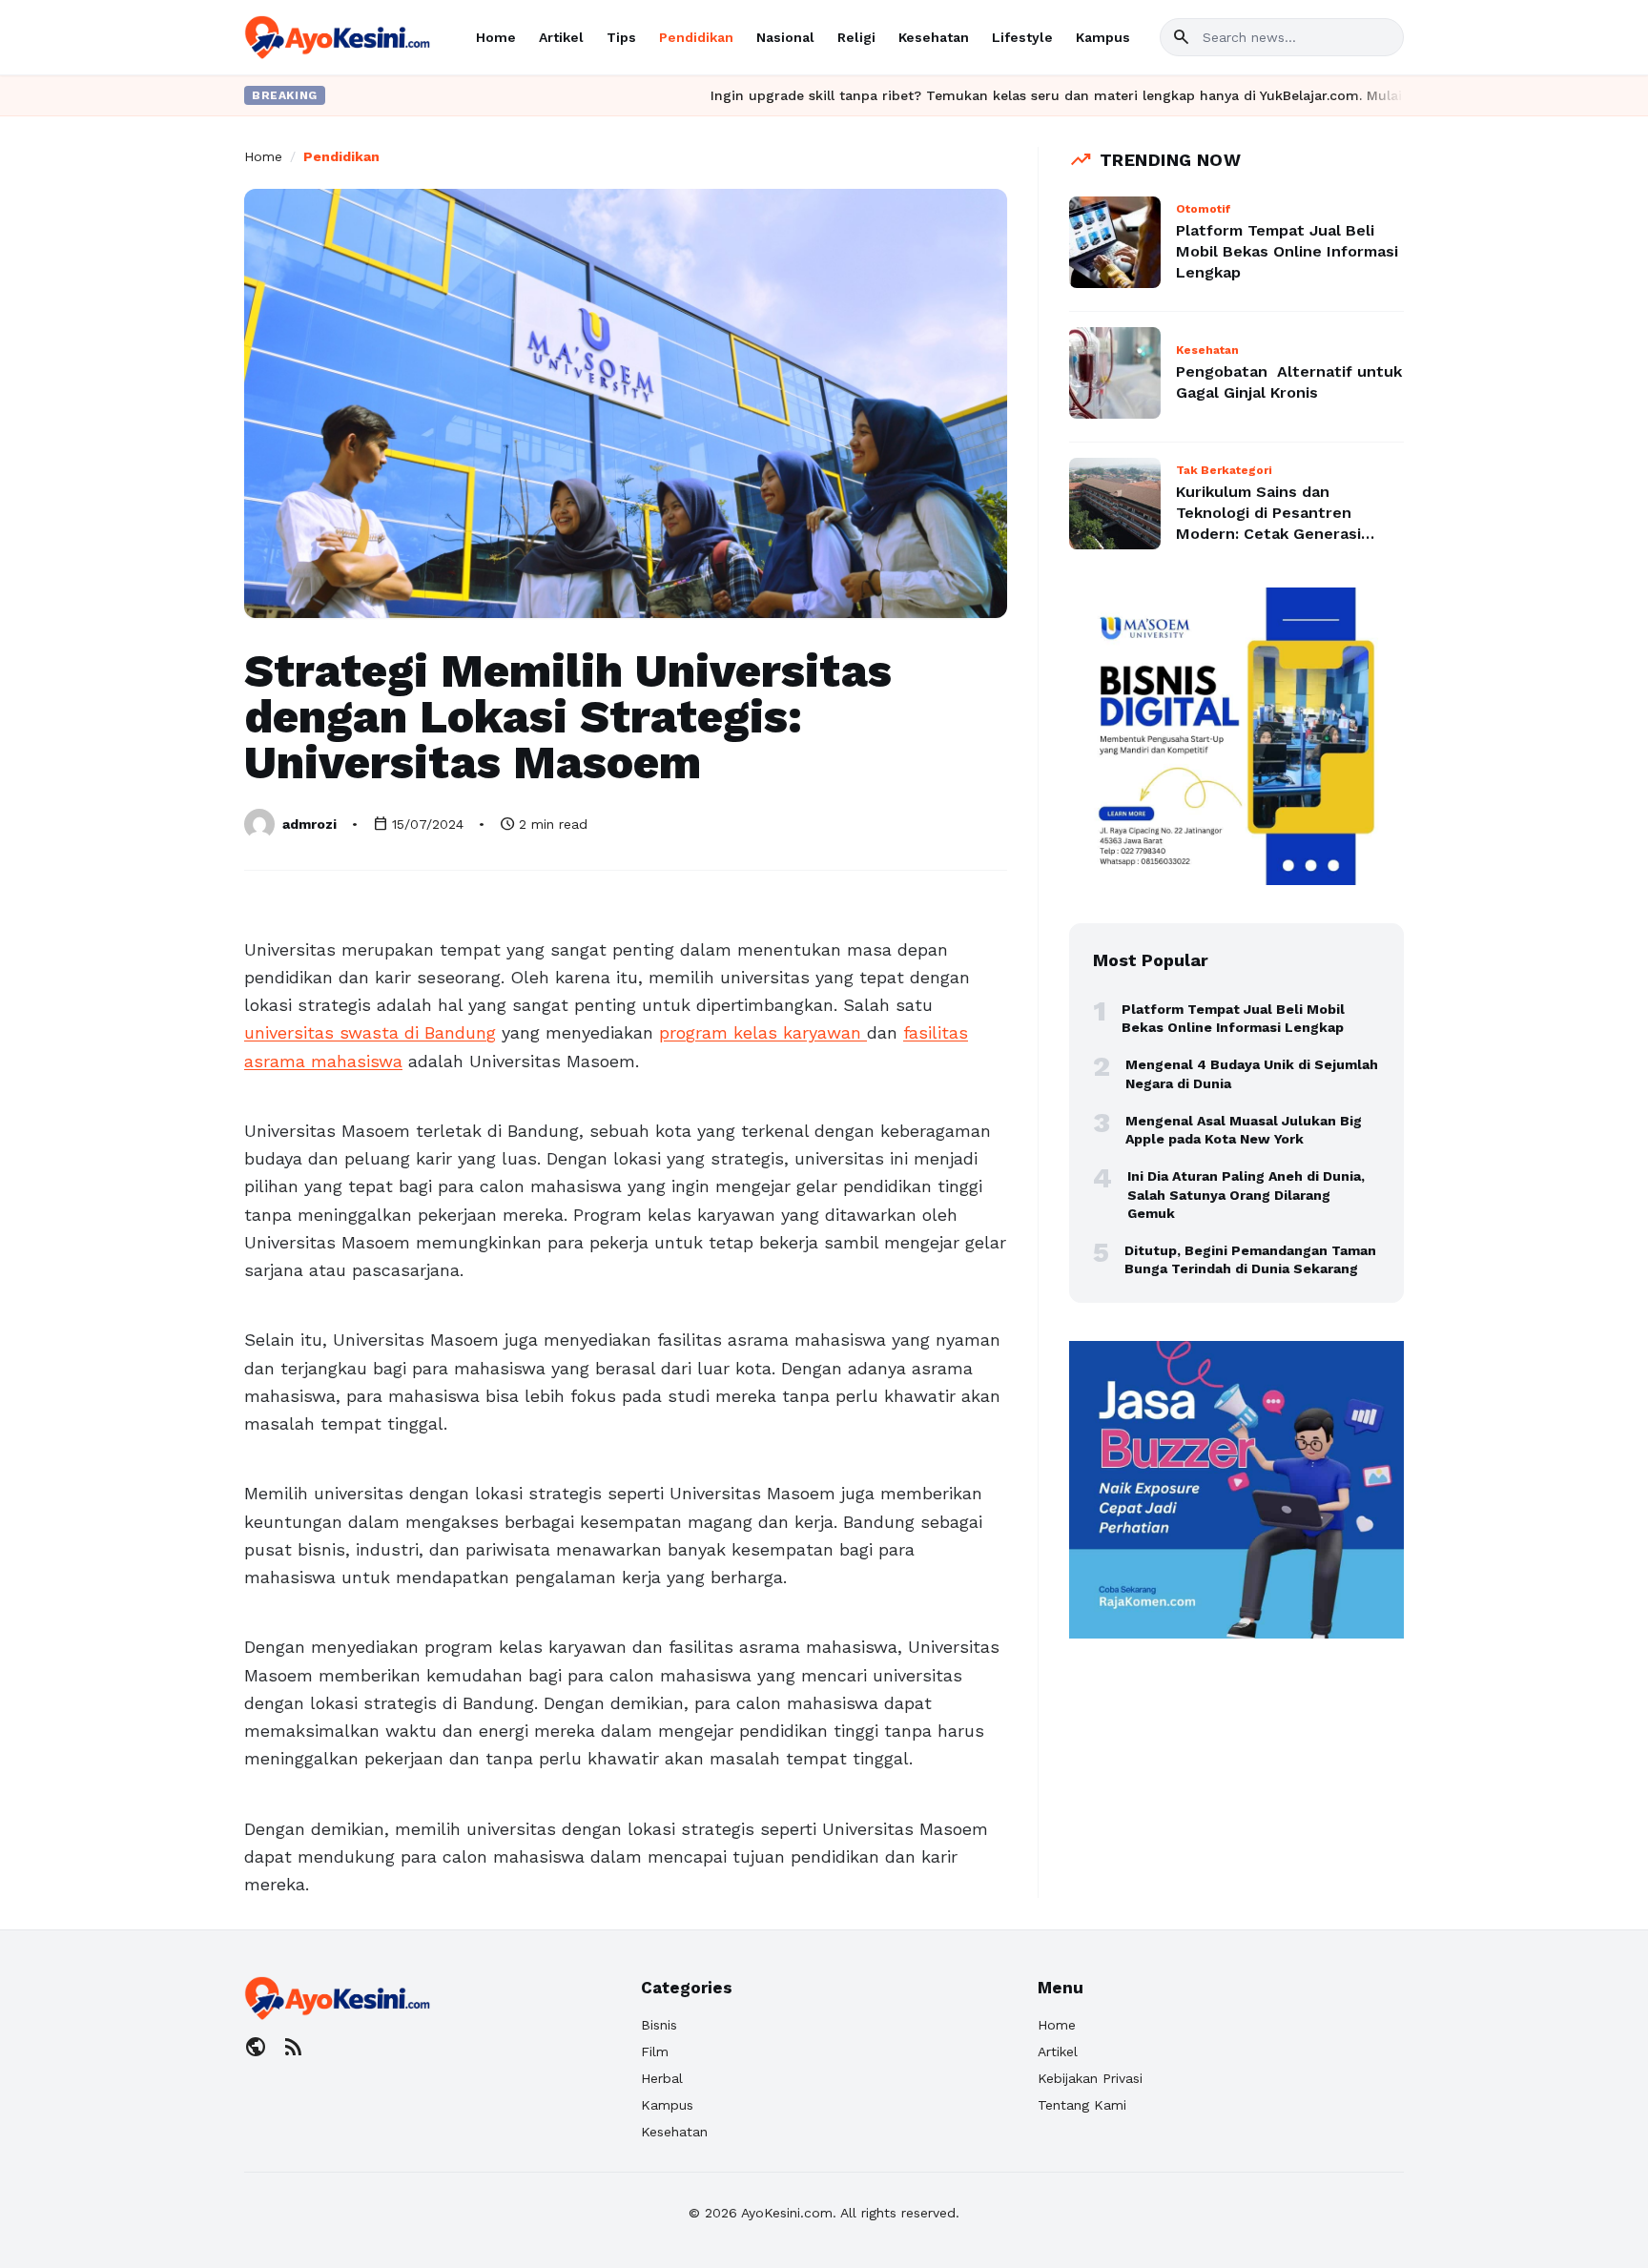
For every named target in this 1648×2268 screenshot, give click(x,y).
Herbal (662, 2078)
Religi (856, 37)
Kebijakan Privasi (1090, 2078)
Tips (621, 37)
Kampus (1103, 37)
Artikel (561, 37)
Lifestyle (1022, 37)
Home (496, 37)
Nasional (785, 37)
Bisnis (659, 2025)
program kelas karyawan (763, 1032)
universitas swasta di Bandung (370, 1032)
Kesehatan (934, 37)
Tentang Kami (1082, 2105)
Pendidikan (696, 37)
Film (655, 2052)
